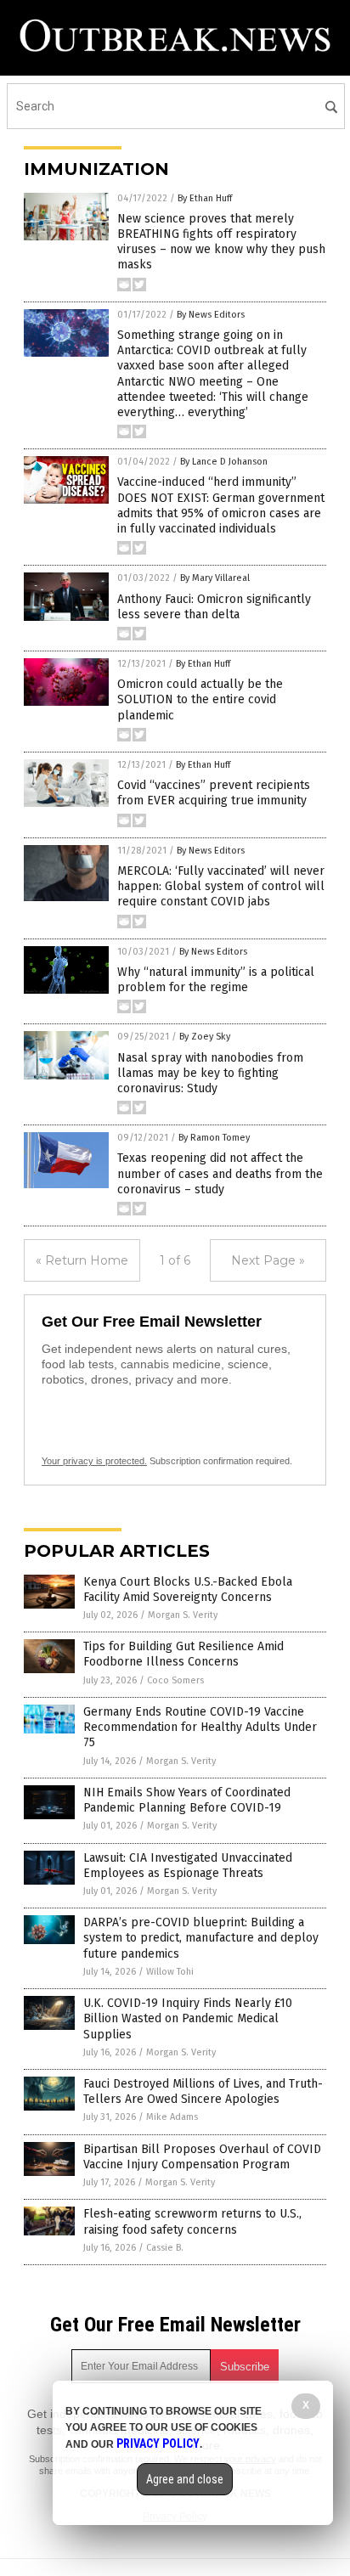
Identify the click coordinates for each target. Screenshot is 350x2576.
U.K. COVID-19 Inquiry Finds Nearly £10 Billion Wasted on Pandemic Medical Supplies (188, 2018)
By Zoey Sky (205, 1037)
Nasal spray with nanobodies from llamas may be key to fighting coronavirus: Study (210, 1073)
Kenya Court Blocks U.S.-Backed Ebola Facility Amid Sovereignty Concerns (188, 1590)
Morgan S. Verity (183, 1615)
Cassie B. (165, 2248)
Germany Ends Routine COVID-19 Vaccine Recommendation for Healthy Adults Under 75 (200, 1727)
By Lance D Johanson (224, 462)
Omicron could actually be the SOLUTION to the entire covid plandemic (200, 699)
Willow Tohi (170, 1972)
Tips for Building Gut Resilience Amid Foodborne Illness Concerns (183, 1654)
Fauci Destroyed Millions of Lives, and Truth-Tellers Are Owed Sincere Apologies (203, 2091)
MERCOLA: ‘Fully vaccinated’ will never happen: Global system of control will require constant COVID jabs (221, 886)
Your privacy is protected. (94, 1461)
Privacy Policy (158, 2444)
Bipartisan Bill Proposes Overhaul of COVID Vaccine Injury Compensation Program (202, 2157)
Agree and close (185, 2479)
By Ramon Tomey (214, 1138)
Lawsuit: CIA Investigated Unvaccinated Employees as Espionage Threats (188, 1866)
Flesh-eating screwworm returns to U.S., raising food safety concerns (192, 2221)
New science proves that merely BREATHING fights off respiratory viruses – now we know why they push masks (221, 242)
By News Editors (211, 315)
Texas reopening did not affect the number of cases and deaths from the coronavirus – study (220, 1173)
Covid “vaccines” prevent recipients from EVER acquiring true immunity (214, 793)
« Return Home (82, 1260)
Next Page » (268, 1260)
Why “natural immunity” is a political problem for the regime (216, 980)
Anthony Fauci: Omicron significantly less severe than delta (214, 607)
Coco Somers (175, 1680)
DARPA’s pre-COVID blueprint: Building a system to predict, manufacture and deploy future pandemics (201, 1938)
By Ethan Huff (205, 198)
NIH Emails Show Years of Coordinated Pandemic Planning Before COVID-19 (187, 1800)
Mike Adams (172, 2117)
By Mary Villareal (215, 578)
